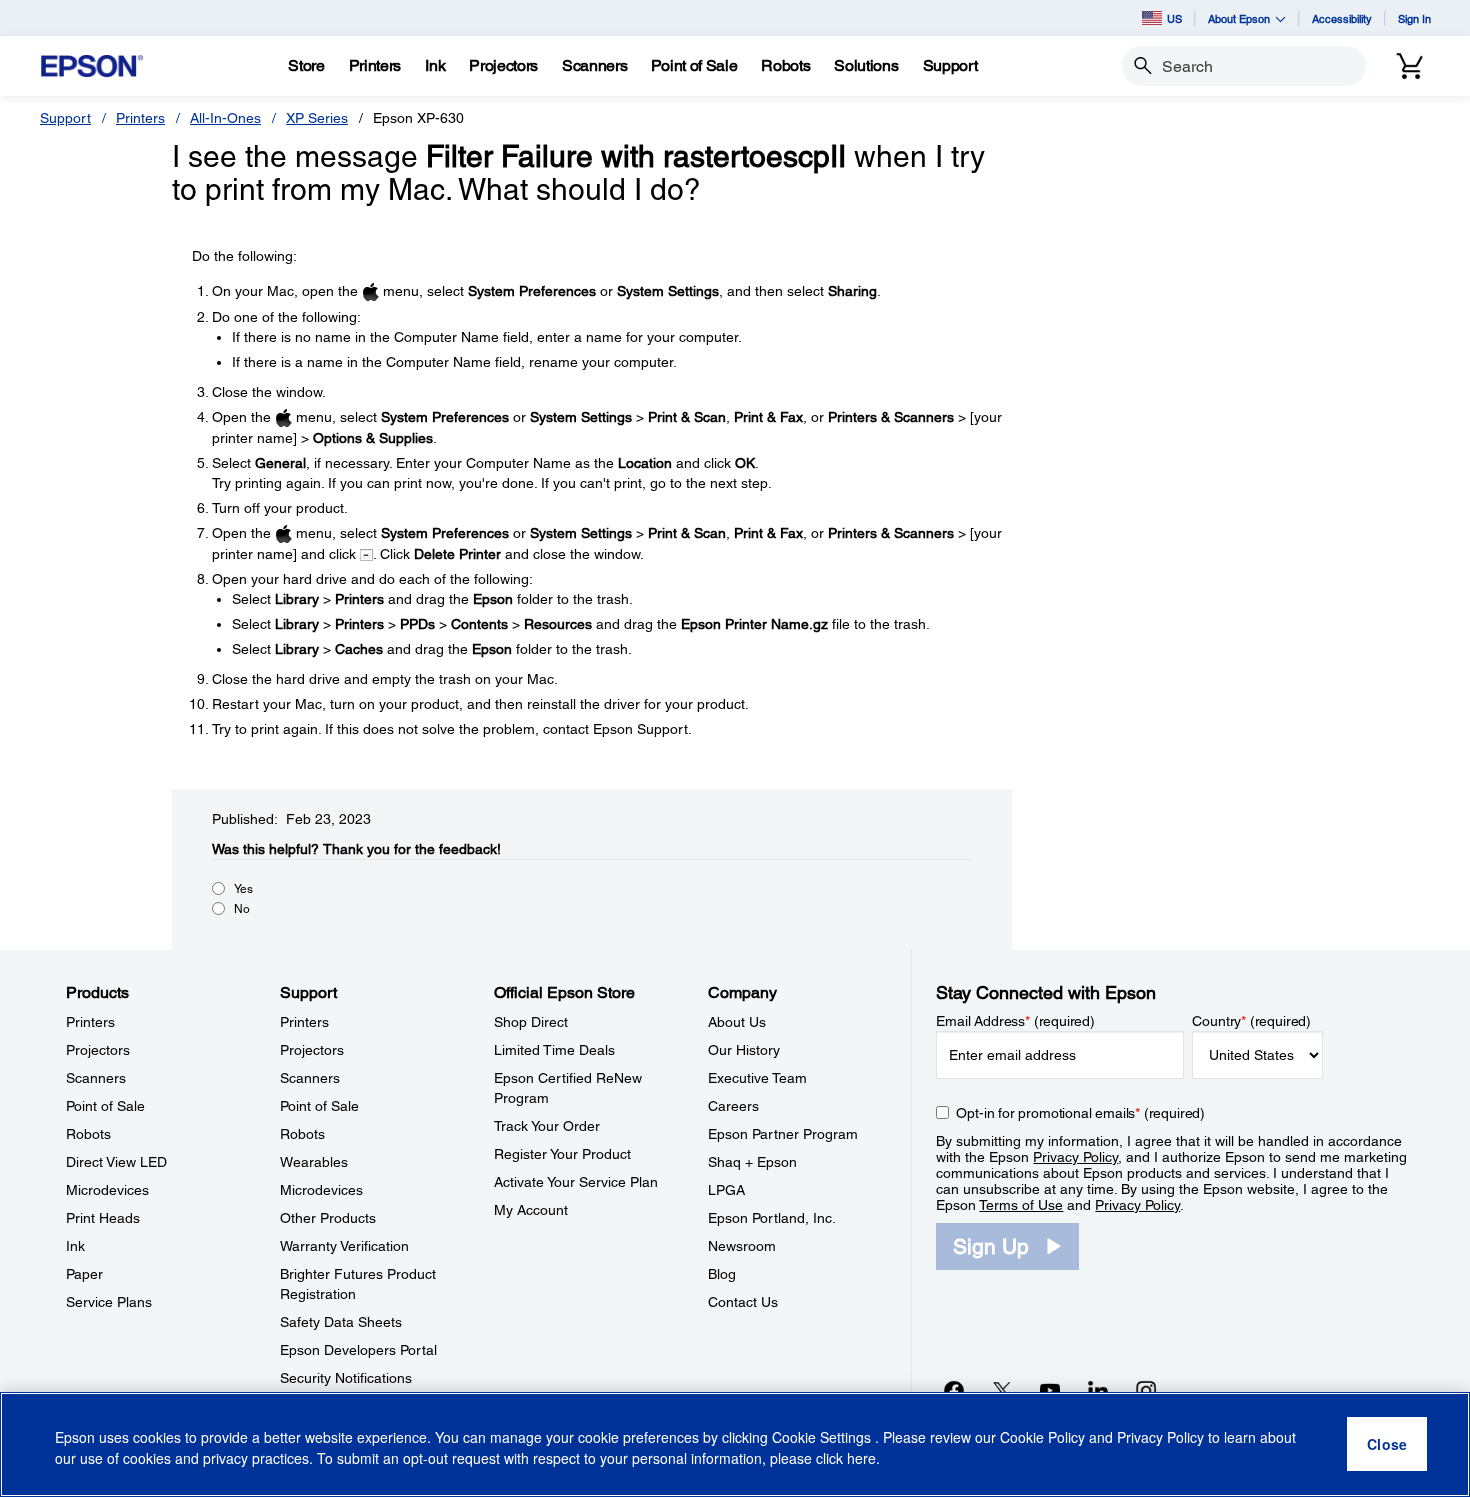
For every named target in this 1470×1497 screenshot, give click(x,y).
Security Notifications (346, 1378)
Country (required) (1251, 1021)
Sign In (1414, 18)
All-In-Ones (225, 118)
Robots (88, 1134)
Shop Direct (531, 1022)
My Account (531, 1210)
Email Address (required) (1015, 1021)
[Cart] (1410, 66)
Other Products (328, 1218)
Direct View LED (116, 1162)
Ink (75, 1246)
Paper (84, 1274)
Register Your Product (562, 1154)
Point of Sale (105, 1106)
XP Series (317, 118)
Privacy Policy (1075, 1157)
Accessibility (1342, 18)
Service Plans (109, 1302)
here (861, 1458)
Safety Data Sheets (341, 1322)
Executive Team (757, 1078)
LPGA (726, 1190)
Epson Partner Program (783, 1134)
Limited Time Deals (554, 1050)
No (242, 909)
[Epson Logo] (92, 66)
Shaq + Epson (752, 1162)
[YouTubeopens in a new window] (1050, 1390)
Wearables (314, 1162)
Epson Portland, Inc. (772, 1218)
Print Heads (103, 1218)
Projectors (98, 1050)
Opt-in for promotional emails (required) (1080, 1113)
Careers (733, 1106)
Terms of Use (1021, 1205)
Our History (744, 1050)
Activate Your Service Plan (576, 1182)
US (1174, 18)
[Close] (1387, 1445)
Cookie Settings (823, 1437)
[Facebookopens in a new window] (954, 1390)
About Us (737, 1022)
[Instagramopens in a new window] (1146, 1390)
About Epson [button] (1239, 18)
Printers (140, 118)
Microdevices (107, 1190)
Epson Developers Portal (358, 1350)
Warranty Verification (344, 1246)
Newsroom (742, 1246)
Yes (243, 889)
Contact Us (743, 1302)
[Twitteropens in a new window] (1002, 1390)
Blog (722, 1274)
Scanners (96, 1078)
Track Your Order (547, 1126)
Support (65, 118)
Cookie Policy (1042, 1437)
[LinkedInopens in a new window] (1098, 1390)
